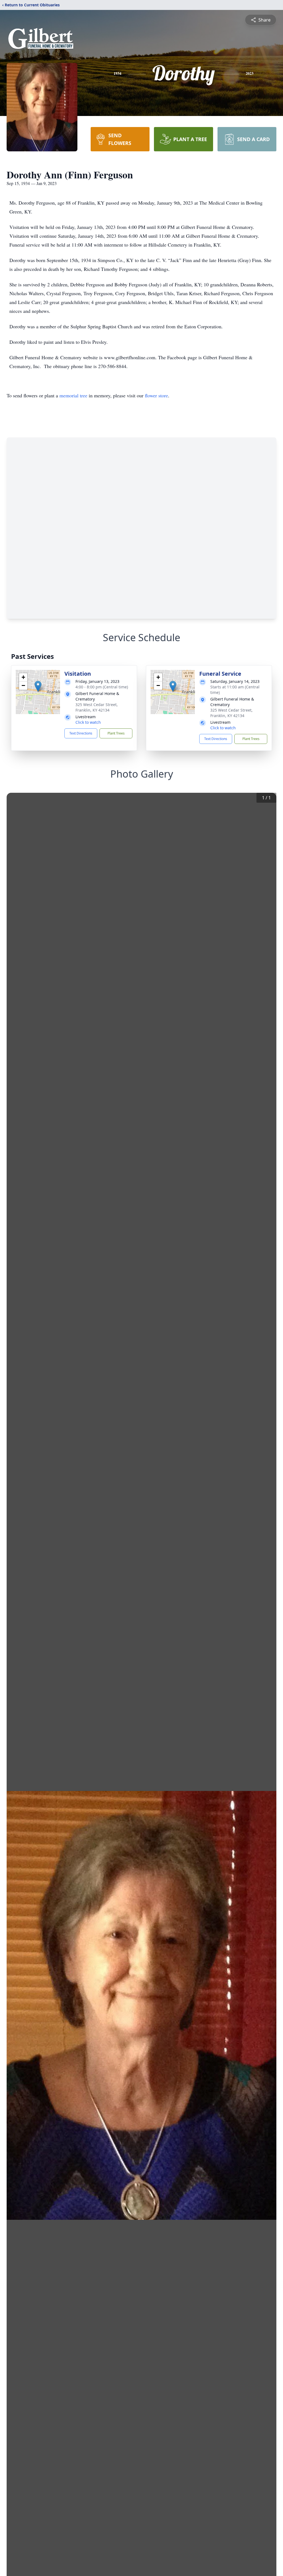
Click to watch (88, 722)
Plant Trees (116, 733)
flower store (156, 395)
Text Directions (81, 733)
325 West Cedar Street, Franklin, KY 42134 (97, 707)
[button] (38, 686)
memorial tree (73, 395)
